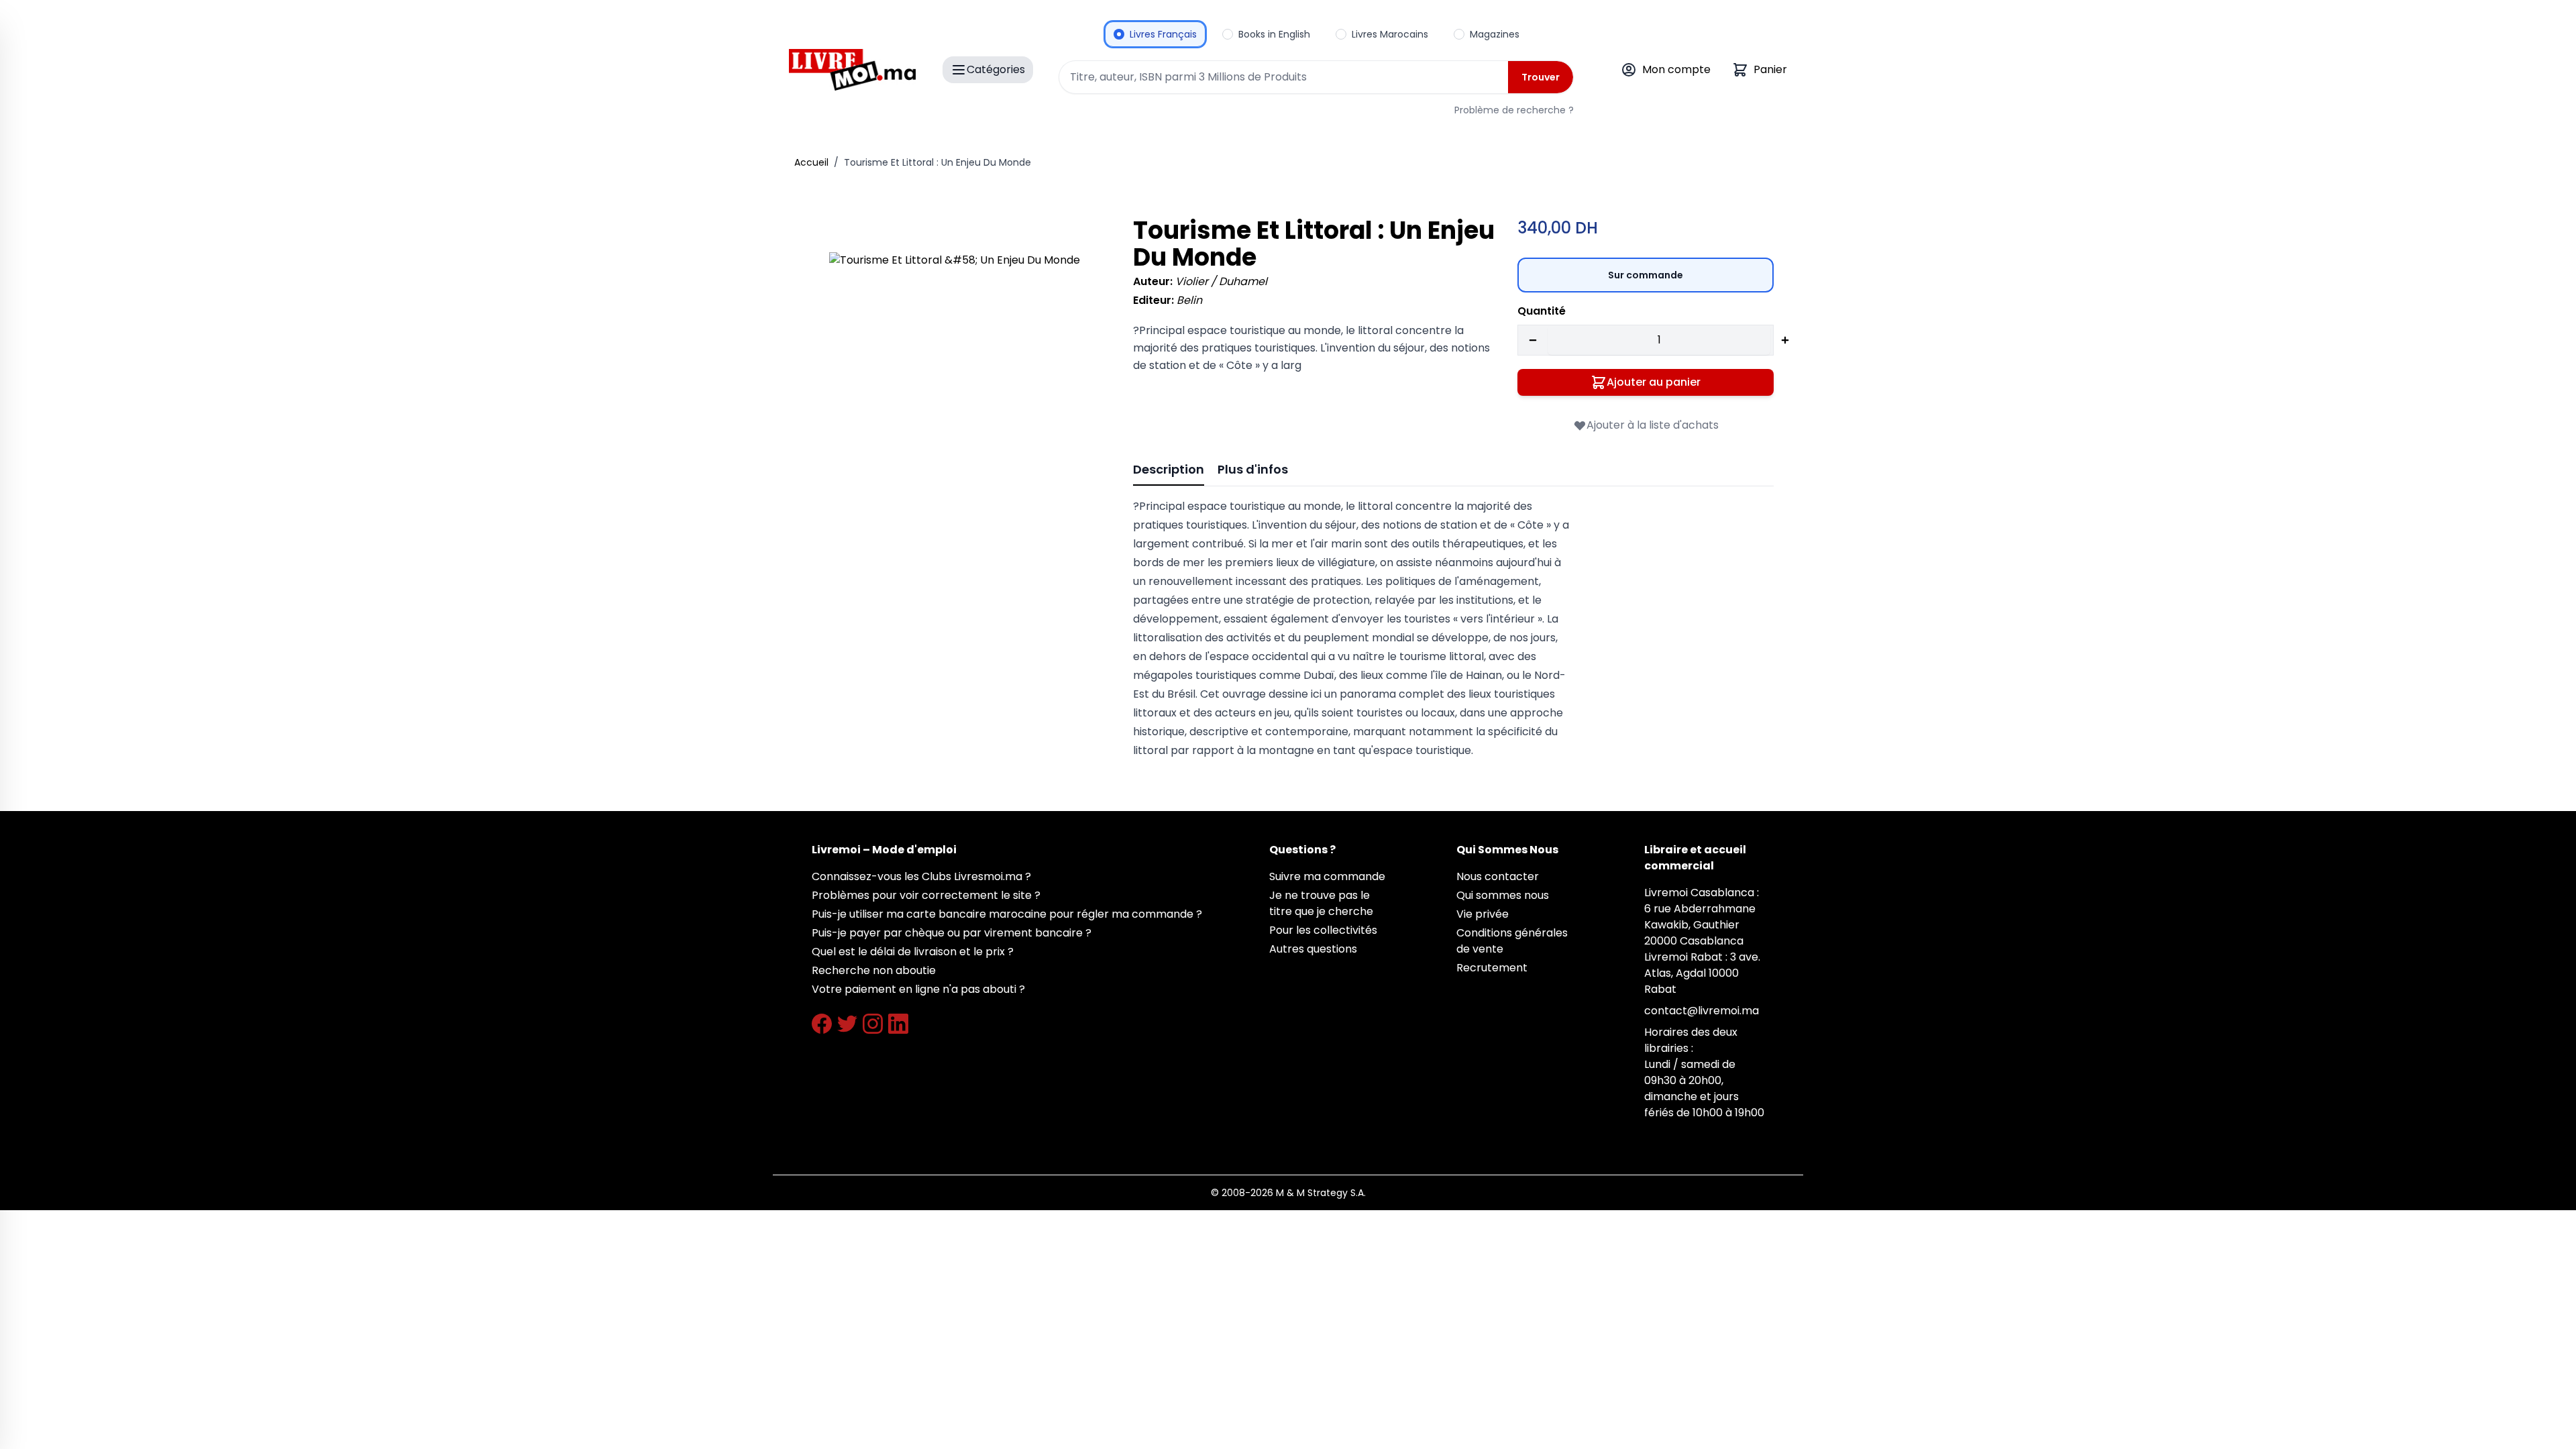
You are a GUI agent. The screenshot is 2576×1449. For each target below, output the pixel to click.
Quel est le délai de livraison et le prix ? (913, 952)
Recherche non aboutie (874, 970)
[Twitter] (847, 1024)
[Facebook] (822, 1024)
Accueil (811, 162)
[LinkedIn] (898, 1024)
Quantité (1542, 311)
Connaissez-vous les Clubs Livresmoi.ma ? (921, 876)
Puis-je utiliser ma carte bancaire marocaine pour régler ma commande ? (1007, 914)
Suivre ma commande (1327, 876)
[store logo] (852, 70)
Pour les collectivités (1323, 930)
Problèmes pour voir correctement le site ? (926, 895)
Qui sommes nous (1503, 895)
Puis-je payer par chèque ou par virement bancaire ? (952, 933)
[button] (962, 385)
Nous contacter (1498, 876)
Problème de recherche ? (1514, 110)
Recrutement (1492, 968)
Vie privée (1483, 914)
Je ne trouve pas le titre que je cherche (1321, 903)
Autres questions (1313, 949)
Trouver (1541, 77)
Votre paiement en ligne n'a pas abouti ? (918, 989)
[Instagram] (873, 1024)
